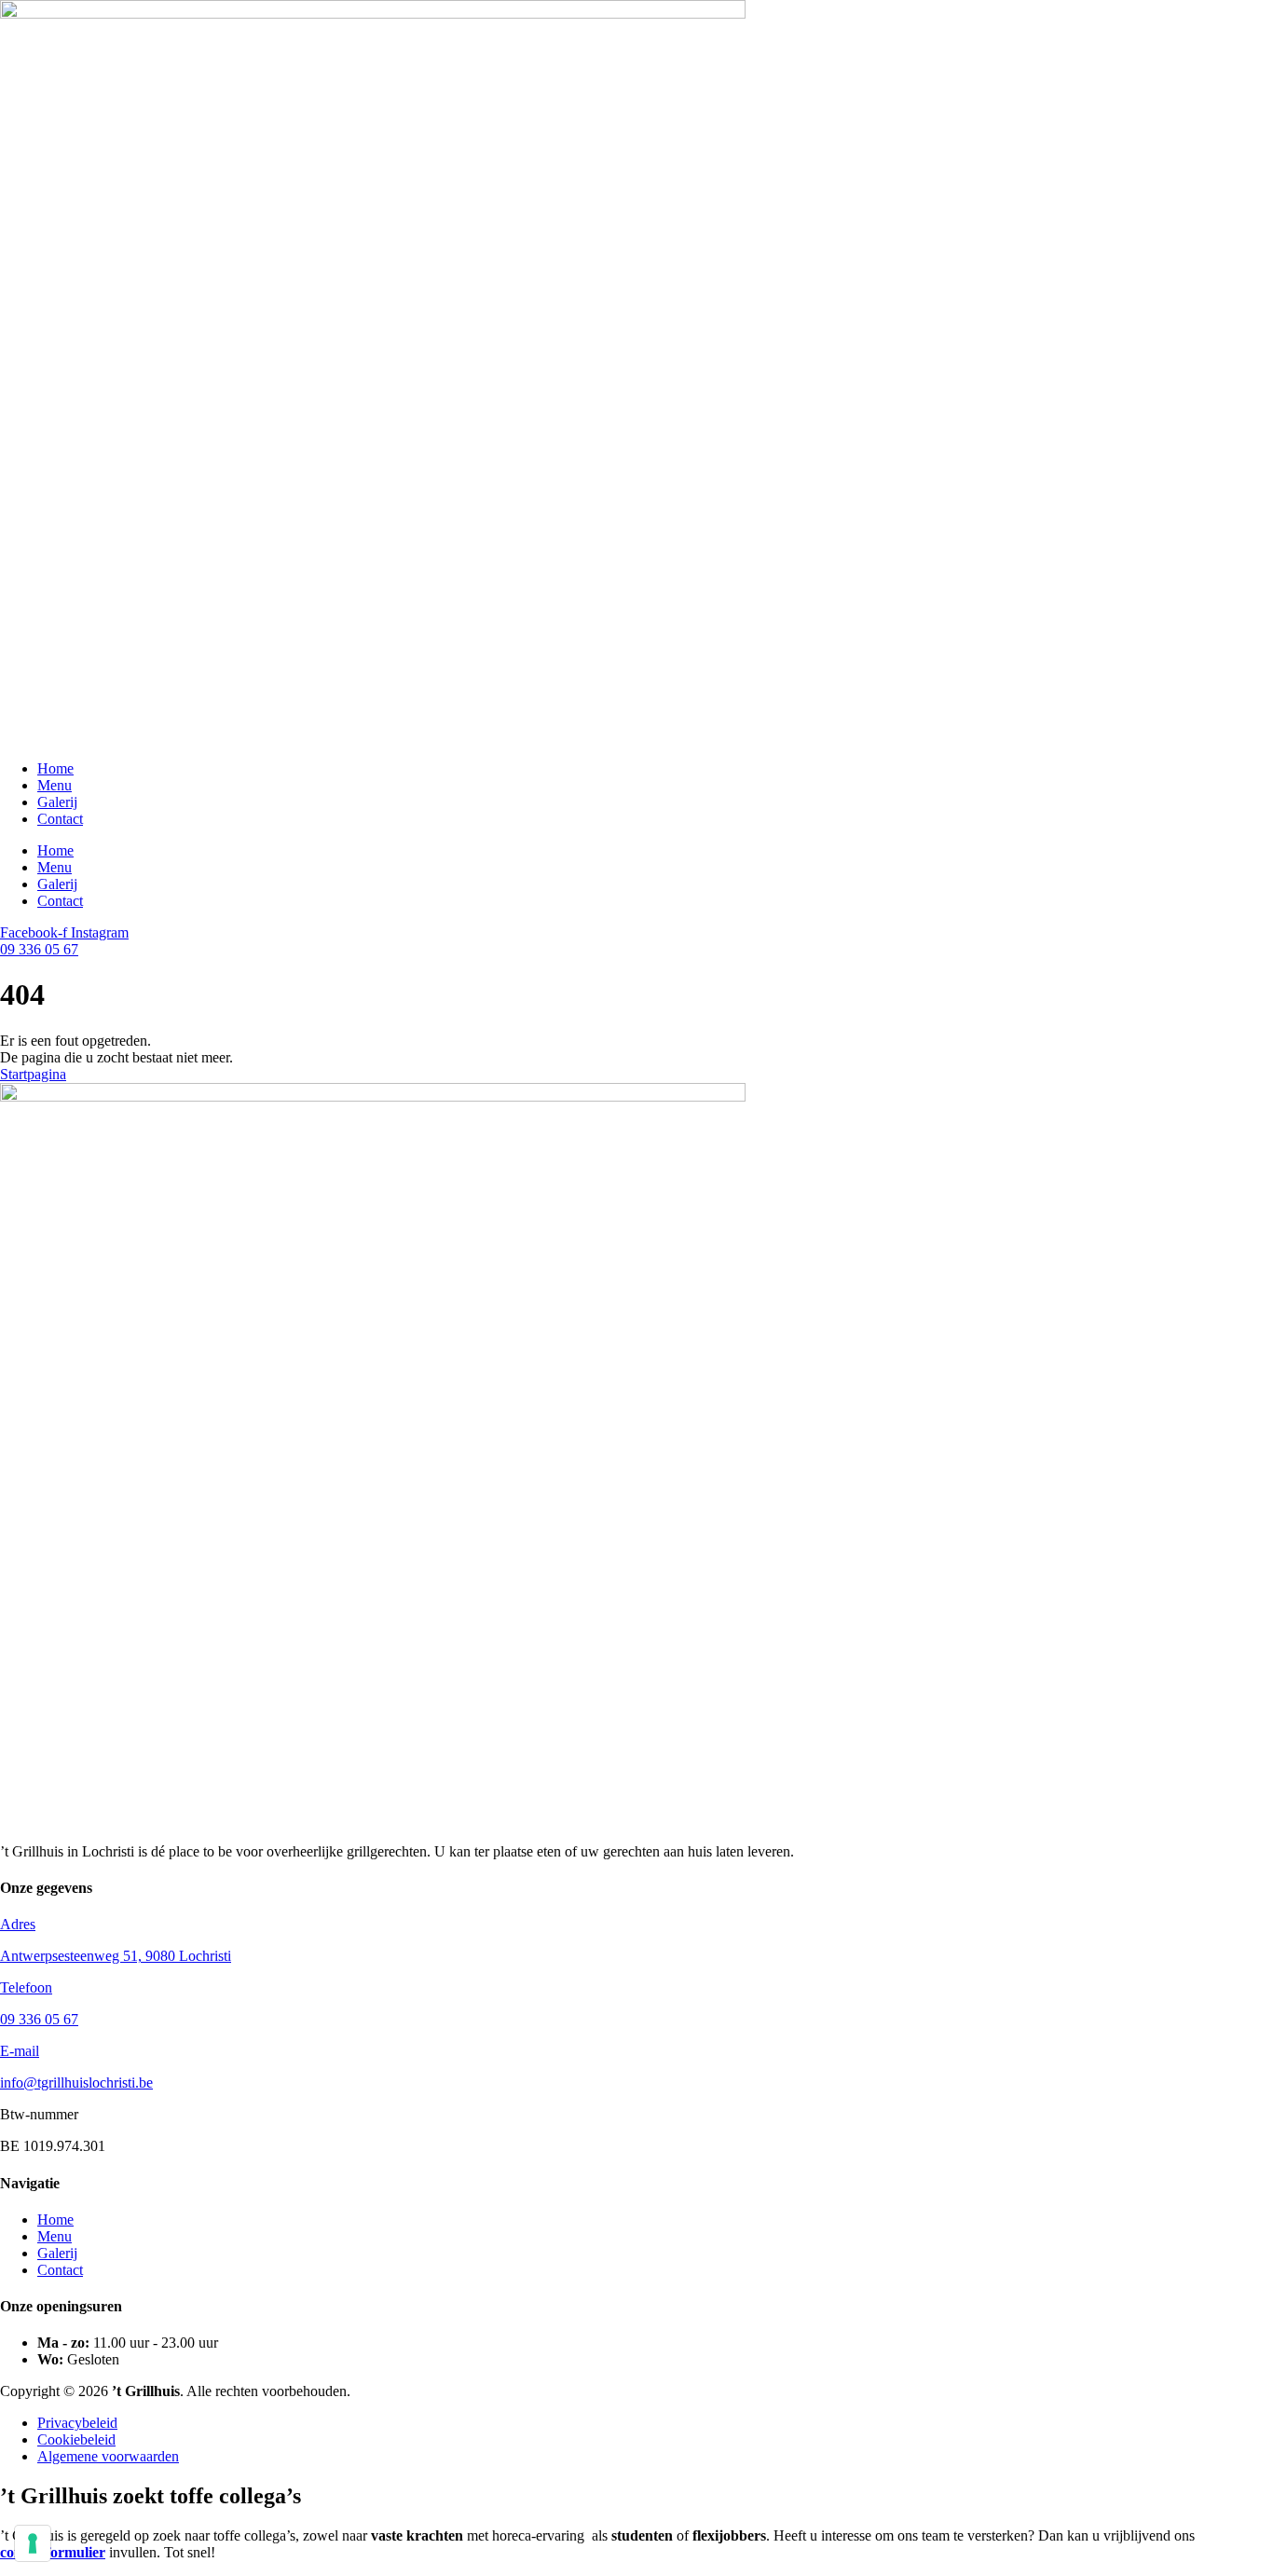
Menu (55, 785)
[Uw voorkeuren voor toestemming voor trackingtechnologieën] (33, 2543)
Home (55, 768)
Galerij (57, 802)
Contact (60, 819)
